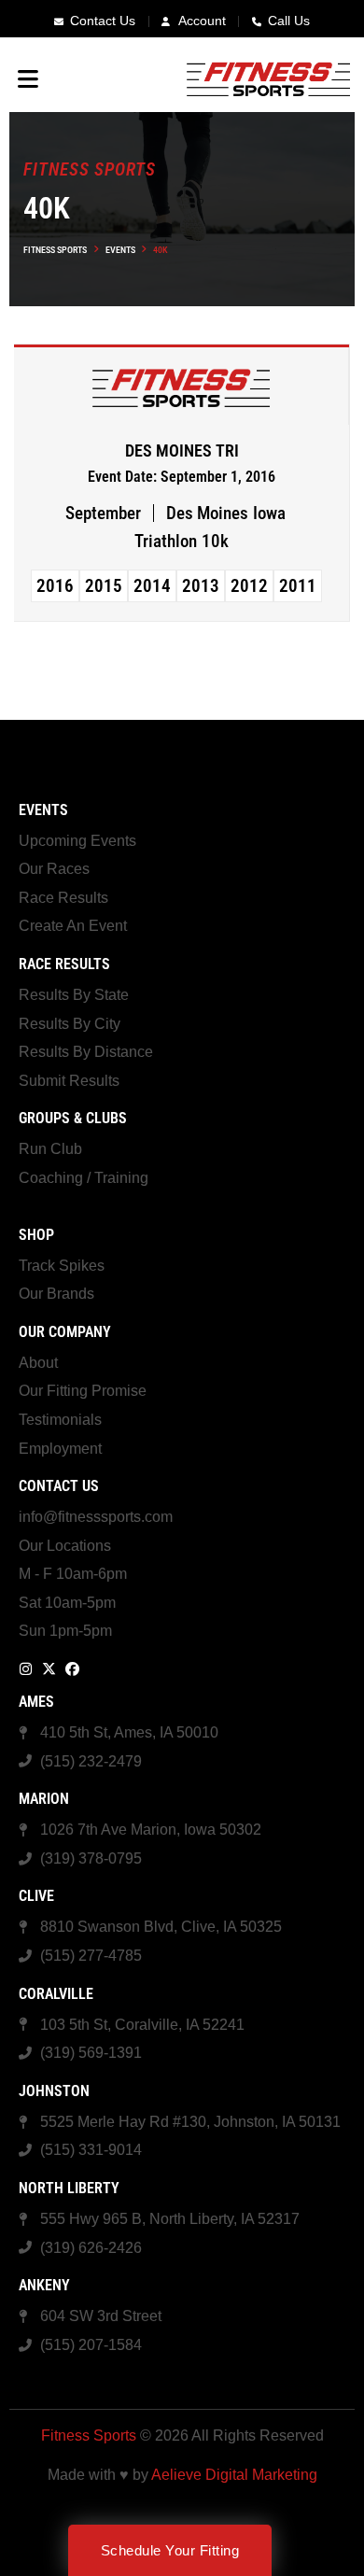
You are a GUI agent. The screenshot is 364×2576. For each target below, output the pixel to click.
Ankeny (44, 2285)
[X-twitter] (49, 1669)
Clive (36, 1896)
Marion (44, 1799)
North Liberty (69, 2188)
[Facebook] (72, 1669)
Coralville (56, 1994)
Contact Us (59, 1486)
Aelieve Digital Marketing (234, 2475)
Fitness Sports (55, 250)
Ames (36, 1702)
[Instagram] (26, 1669)
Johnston (54, 2091)
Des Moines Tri (182, 451)
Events (120, 250)
